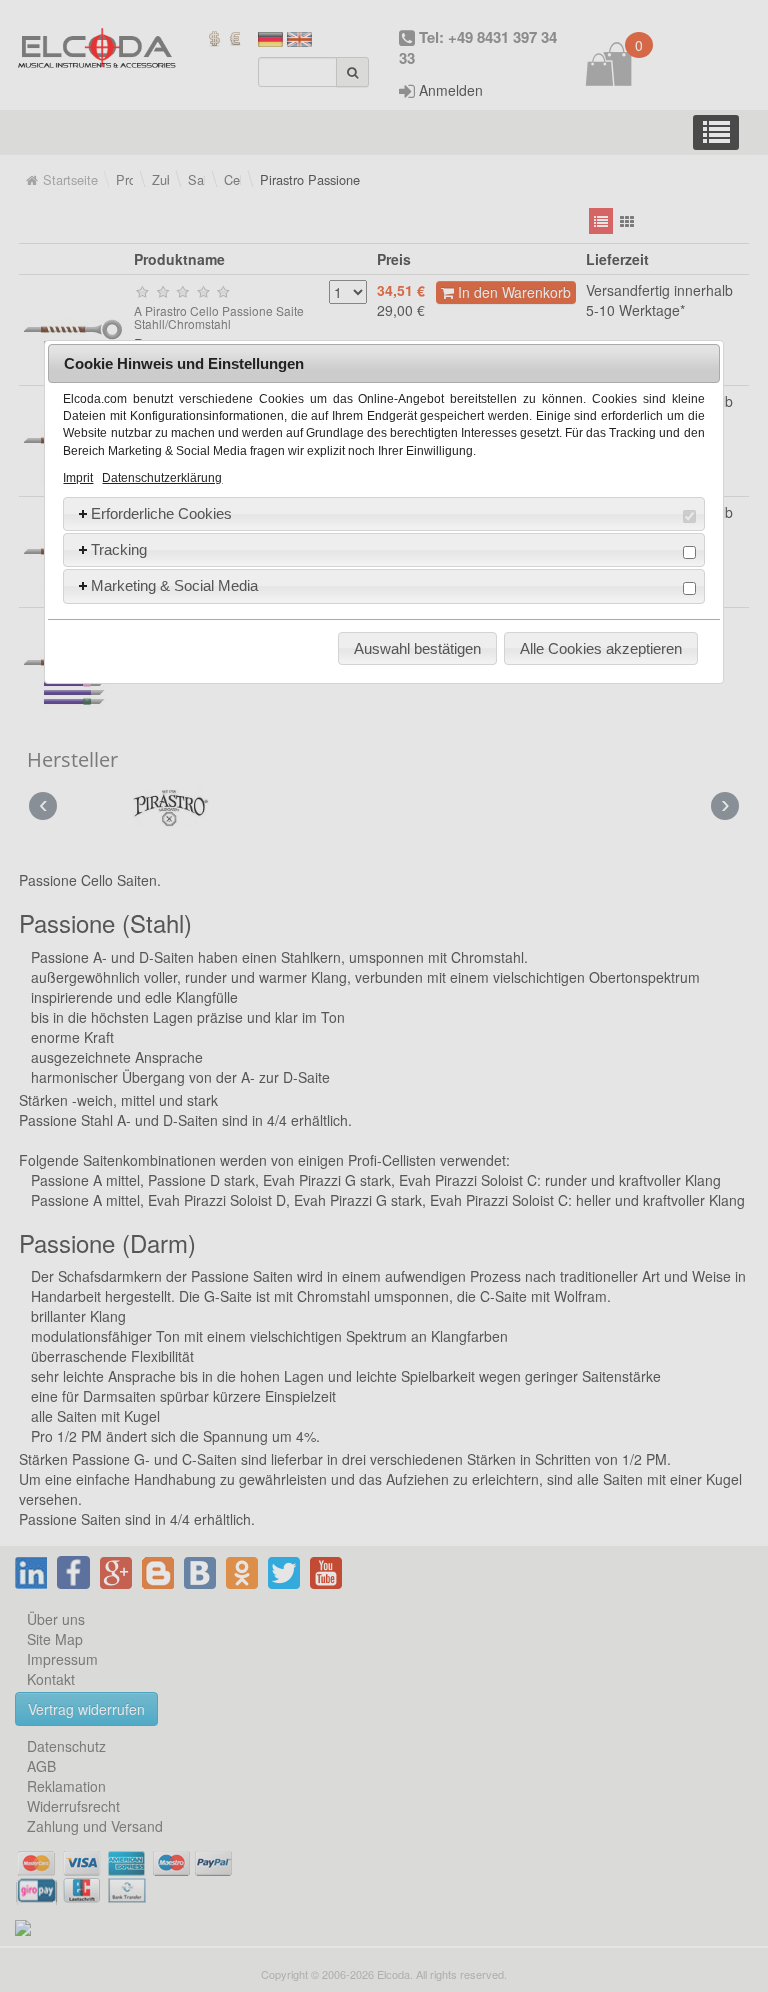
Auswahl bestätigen (417, 648)
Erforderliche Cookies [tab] (161, 513)
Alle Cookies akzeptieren (601, 648)
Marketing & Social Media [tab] (174, 585)
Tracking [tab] (119, 549)
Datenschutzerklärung (162, 478)
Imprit (78, 478)
